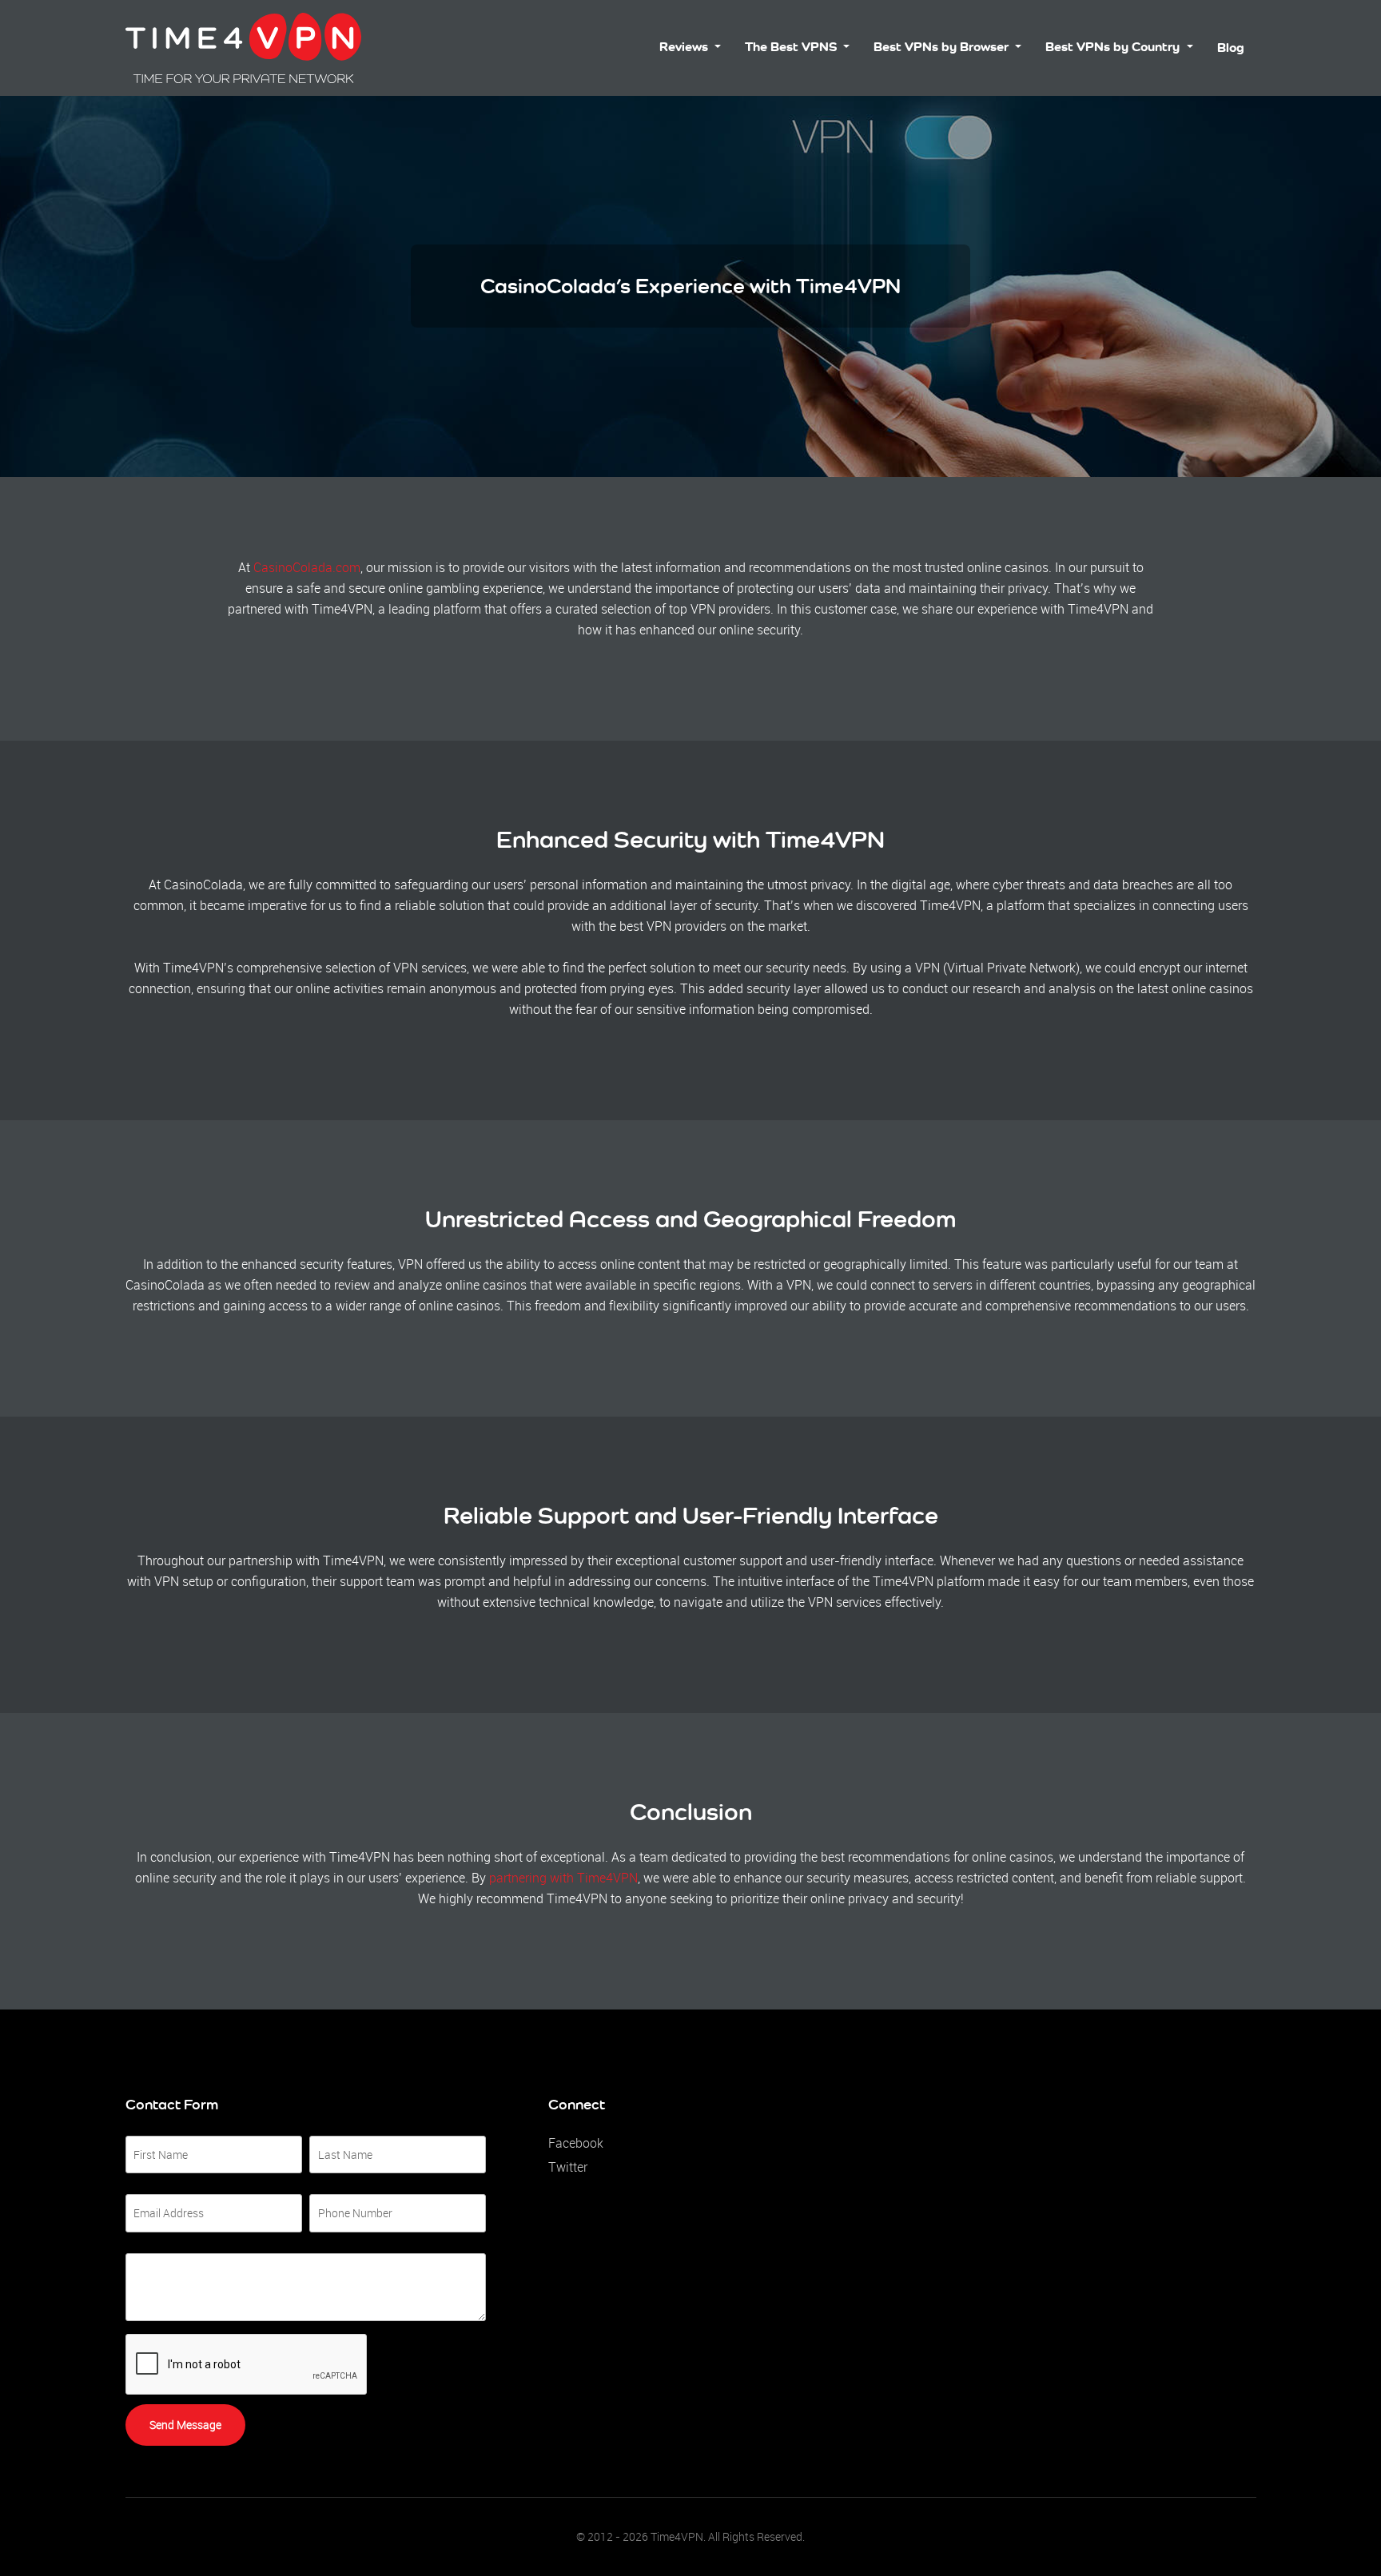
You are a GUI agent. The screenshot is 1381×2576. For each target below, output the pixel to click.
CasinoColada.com (307, 567)
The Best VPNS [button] (792, 47)
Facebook (576, 2143)
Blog (1231, 48)
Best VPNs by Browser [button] (943, 47)
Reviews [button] (685, 47)
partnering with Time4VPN (563, 1878)
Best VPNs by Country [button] (1114, 47)
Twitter (568, 2167)
